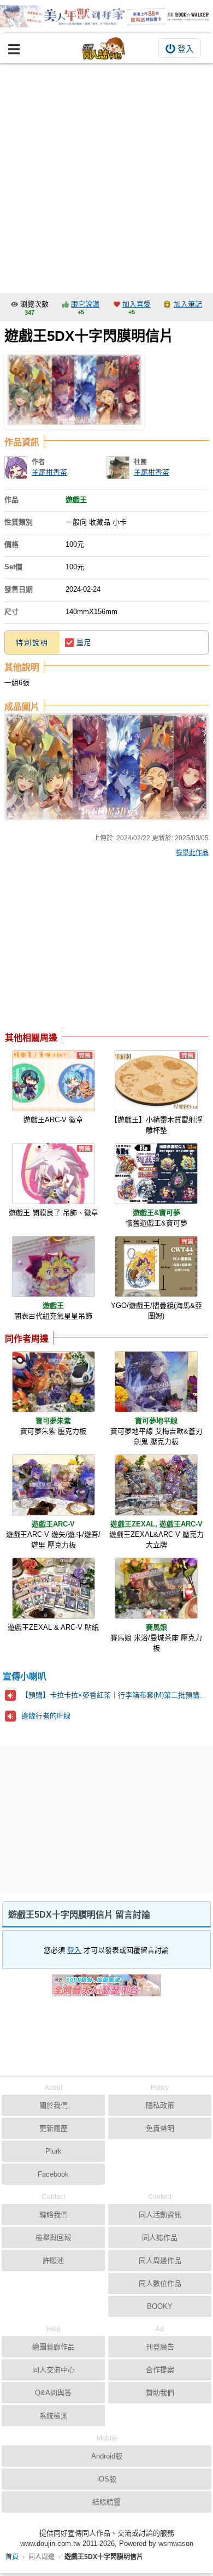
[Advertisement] (106, 175)
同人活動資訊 (160, 2215)
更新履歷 (54, 2128)
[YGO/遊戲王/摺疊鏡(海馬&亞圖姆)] (156, 1266)
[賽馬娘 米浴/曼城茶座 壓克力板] (156, 1588)
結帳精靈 (106, 2502)
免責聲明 (160, 2128)
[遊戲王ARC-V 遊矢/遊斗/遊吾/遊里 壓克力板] (54, 1485)
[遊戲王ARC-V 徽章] (54, 1081)
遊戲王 (76, 500)
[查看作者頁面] (16, 468)
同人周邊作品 (160, 2260)
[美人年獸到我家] (106, 16)
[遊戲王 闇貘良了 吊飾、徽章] (54, 1174)
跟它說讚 (85, 304)
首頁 (12, 2557)
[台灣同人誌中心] (104, 48)
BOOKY (160, 2306)
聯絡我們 (54, 2215)
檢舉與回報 (53, 2238)
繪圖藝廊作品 (54, 2347)
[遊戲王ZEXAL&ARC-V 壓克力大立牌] (156, 1485)
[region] (92, 947)
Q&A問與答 (53, 2393)
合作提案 (160, 2370)
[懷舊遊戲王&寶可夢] (156, 1174)
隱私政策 (160, 2105)
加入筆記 (188, 304)
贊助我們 (160, 2393)
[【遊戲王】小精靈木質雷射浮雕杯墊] (156, 1081)
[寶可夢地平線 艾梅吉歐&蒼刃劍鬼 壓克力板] (156, 1382)
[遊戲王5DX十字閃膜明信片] (74, 391)
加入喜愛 (137, 304)
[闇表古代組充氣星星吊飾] (54, 1266)
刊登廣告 (160, 2347)
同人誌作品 (160, 2238)
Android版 (107, 2456)
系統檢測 (54, 2416)
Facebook (53, 2174)
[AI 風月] (106, 1990)
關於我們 (54, 2105)
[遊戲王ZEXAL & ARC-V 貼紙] (54, 1588)
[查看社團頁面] (118, 468)
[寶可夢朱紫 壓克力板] (54, 1382)
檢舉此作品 (192, 853)
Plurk (54, 2151)
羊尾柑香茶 (49, 472)
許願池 (53, 2260)
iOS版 (107, 2479)
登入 (186, 49)
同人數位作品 (160, 2283)
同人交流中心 (54, 2370)
